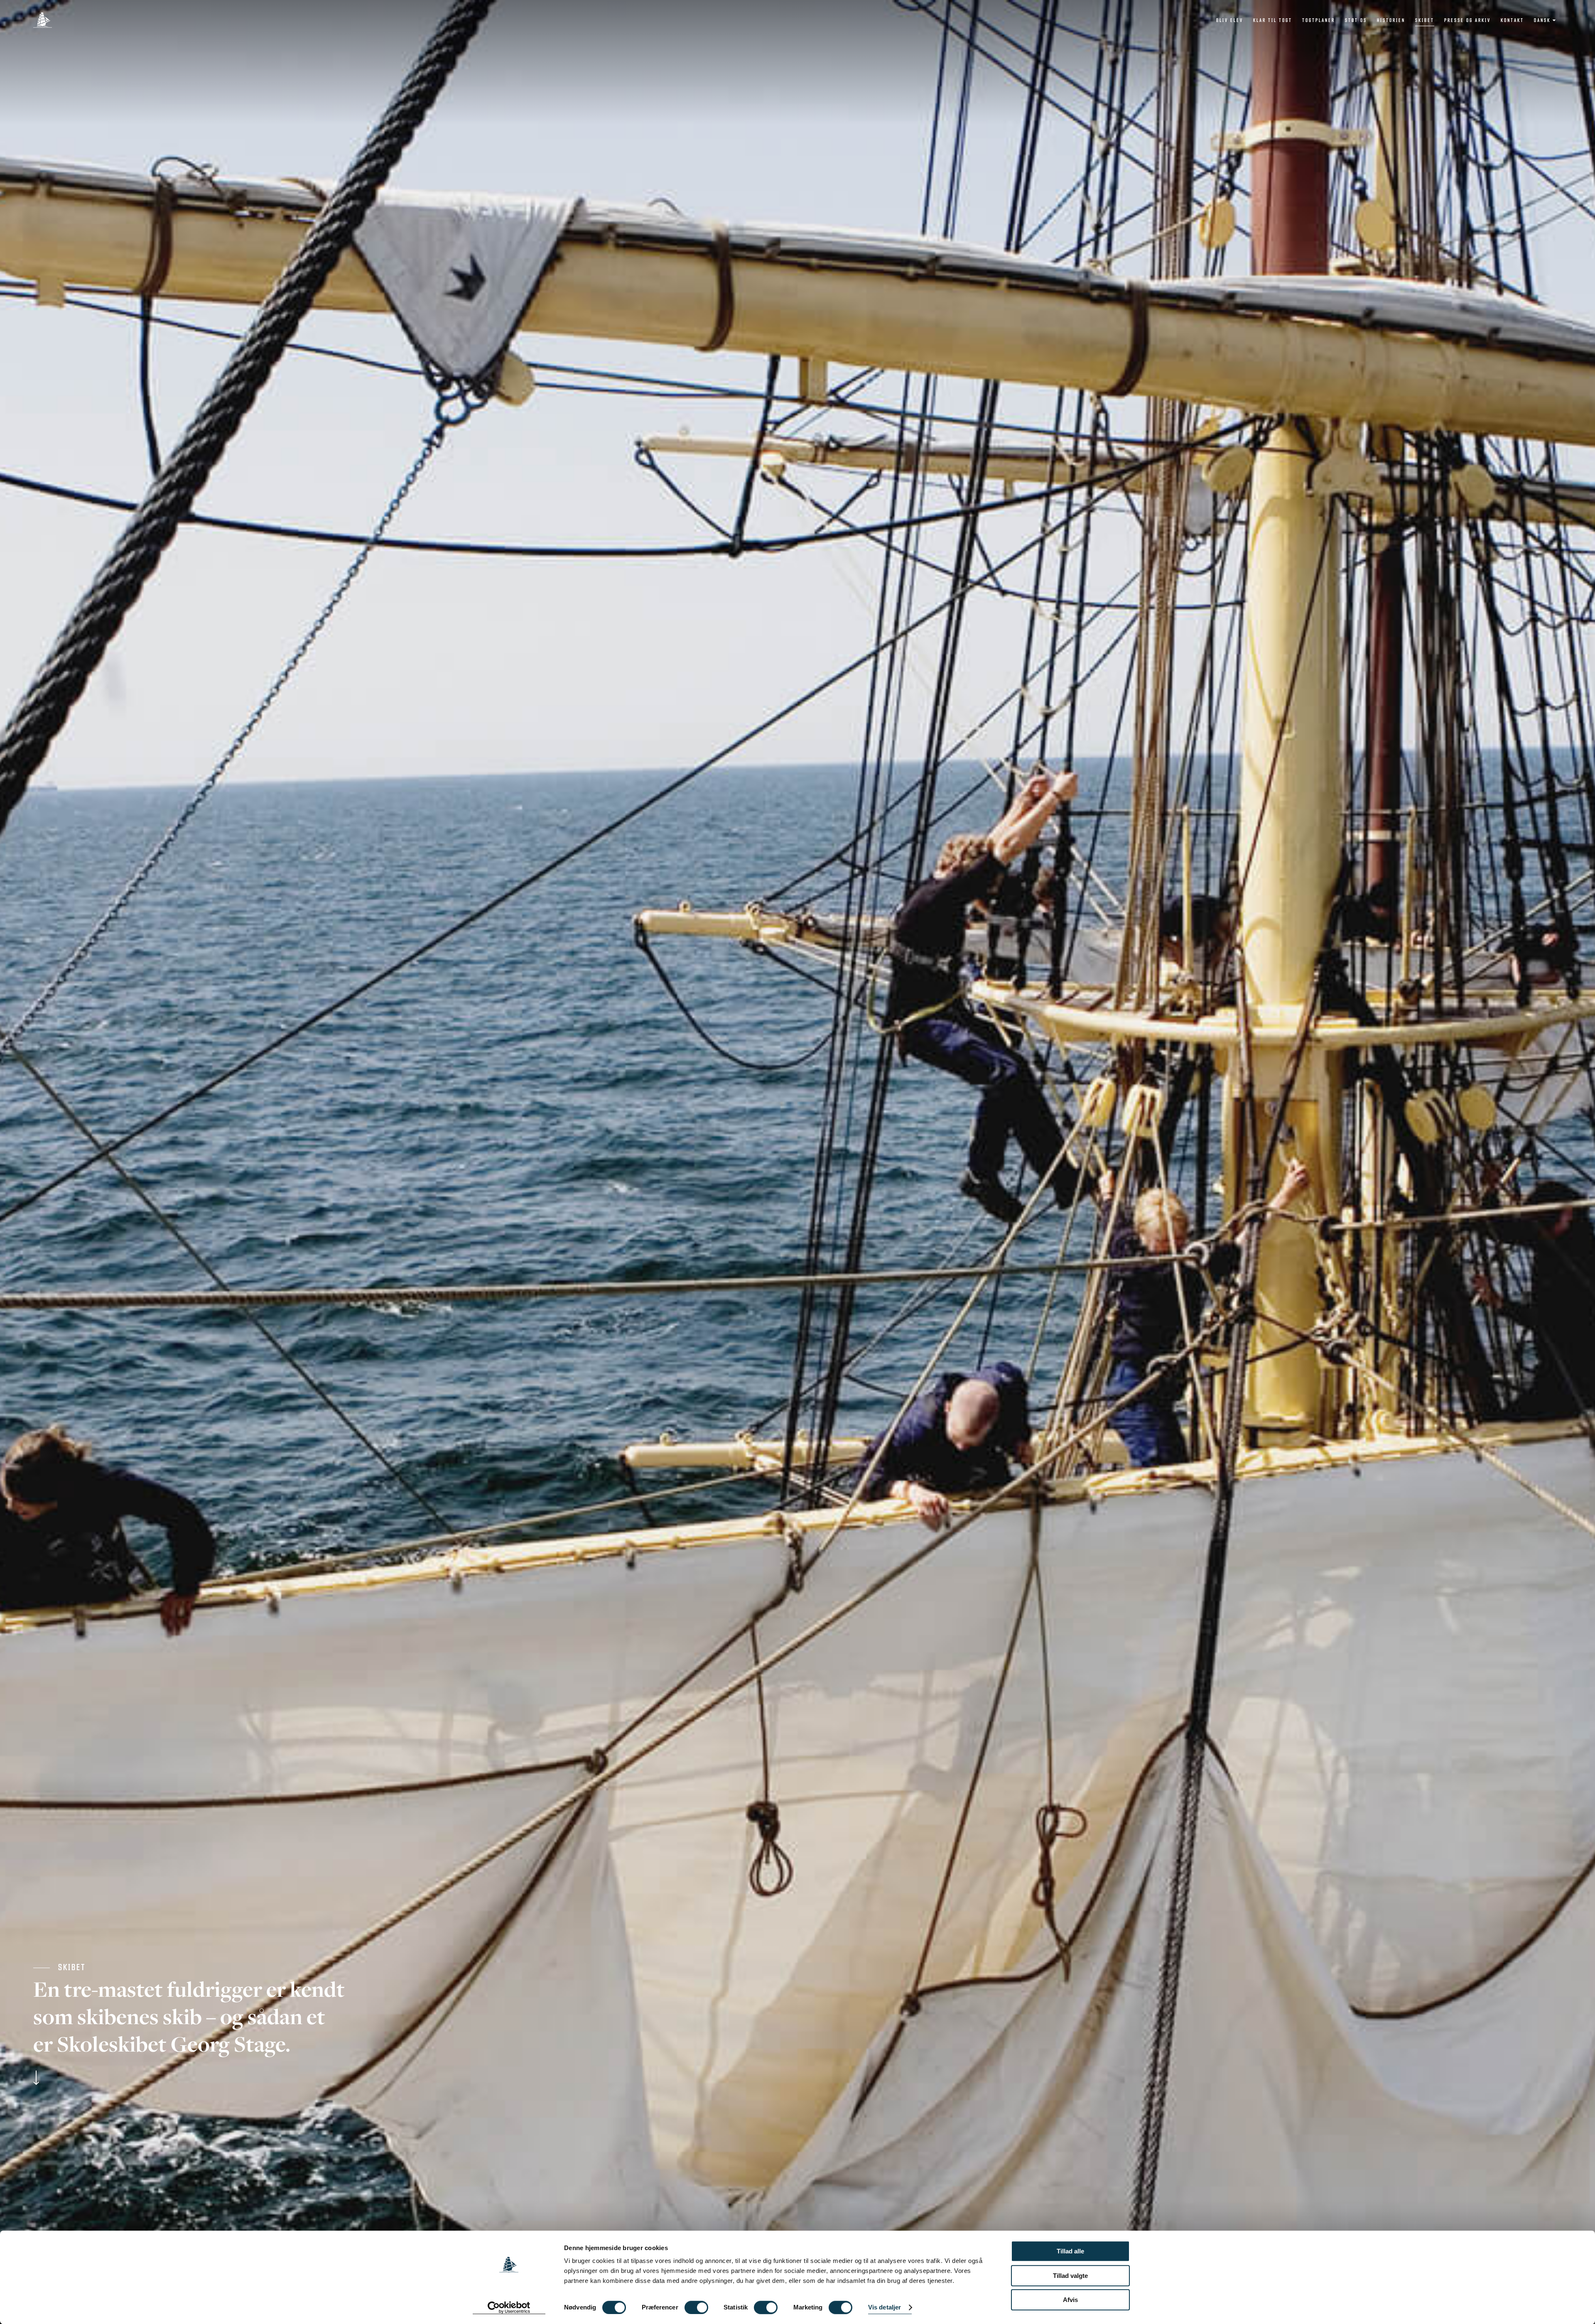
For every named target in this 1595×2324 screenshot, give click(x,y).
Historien (1391, 20)
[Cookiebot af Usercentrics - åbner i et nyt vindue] (509, 2308)
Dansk (1542, 20)
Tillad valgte (1070, 2276)
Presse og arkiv (1467, 20)
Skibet (1425, 20)
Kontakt (1512, 20)
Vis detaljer (885, 2308)
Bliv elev (1230, 20)
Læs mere (189, 2078)
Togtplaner (1319, 20)
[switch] (696, 2307)
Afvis (1070, 2300)
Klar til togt (1273, 20)
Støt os (1356, 20)
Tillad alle (1070, 2251)
